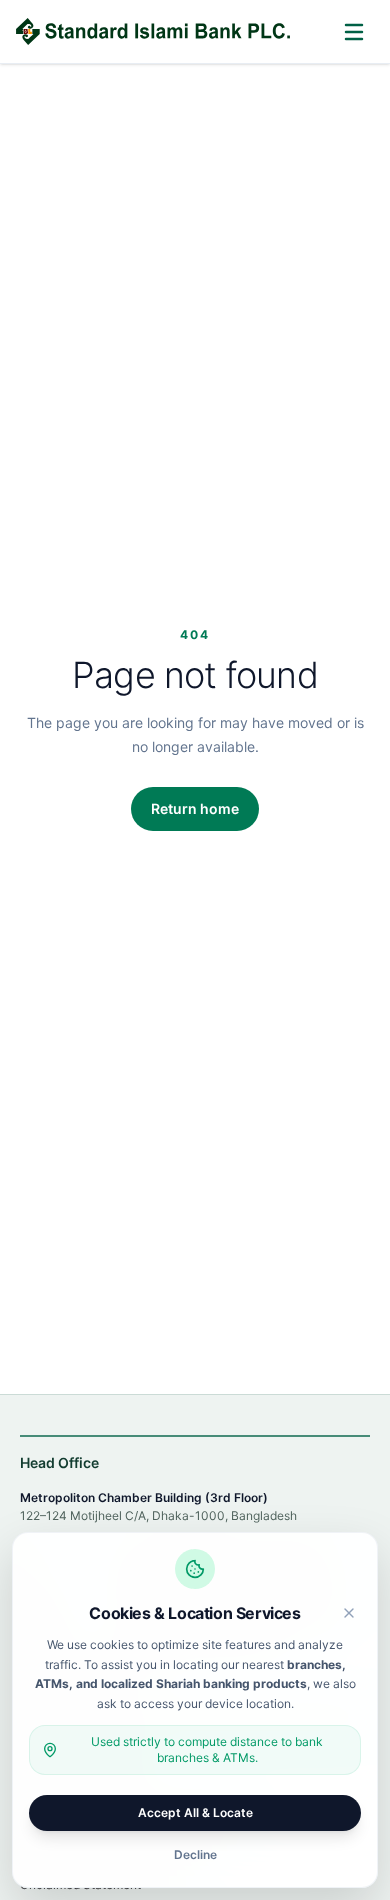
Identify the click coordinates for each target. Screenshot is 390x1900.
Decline (195, 1854)
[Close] (349, 1613)
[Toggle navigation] (354, 32)
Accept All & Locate (195, 1812)
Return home (195, 808)
